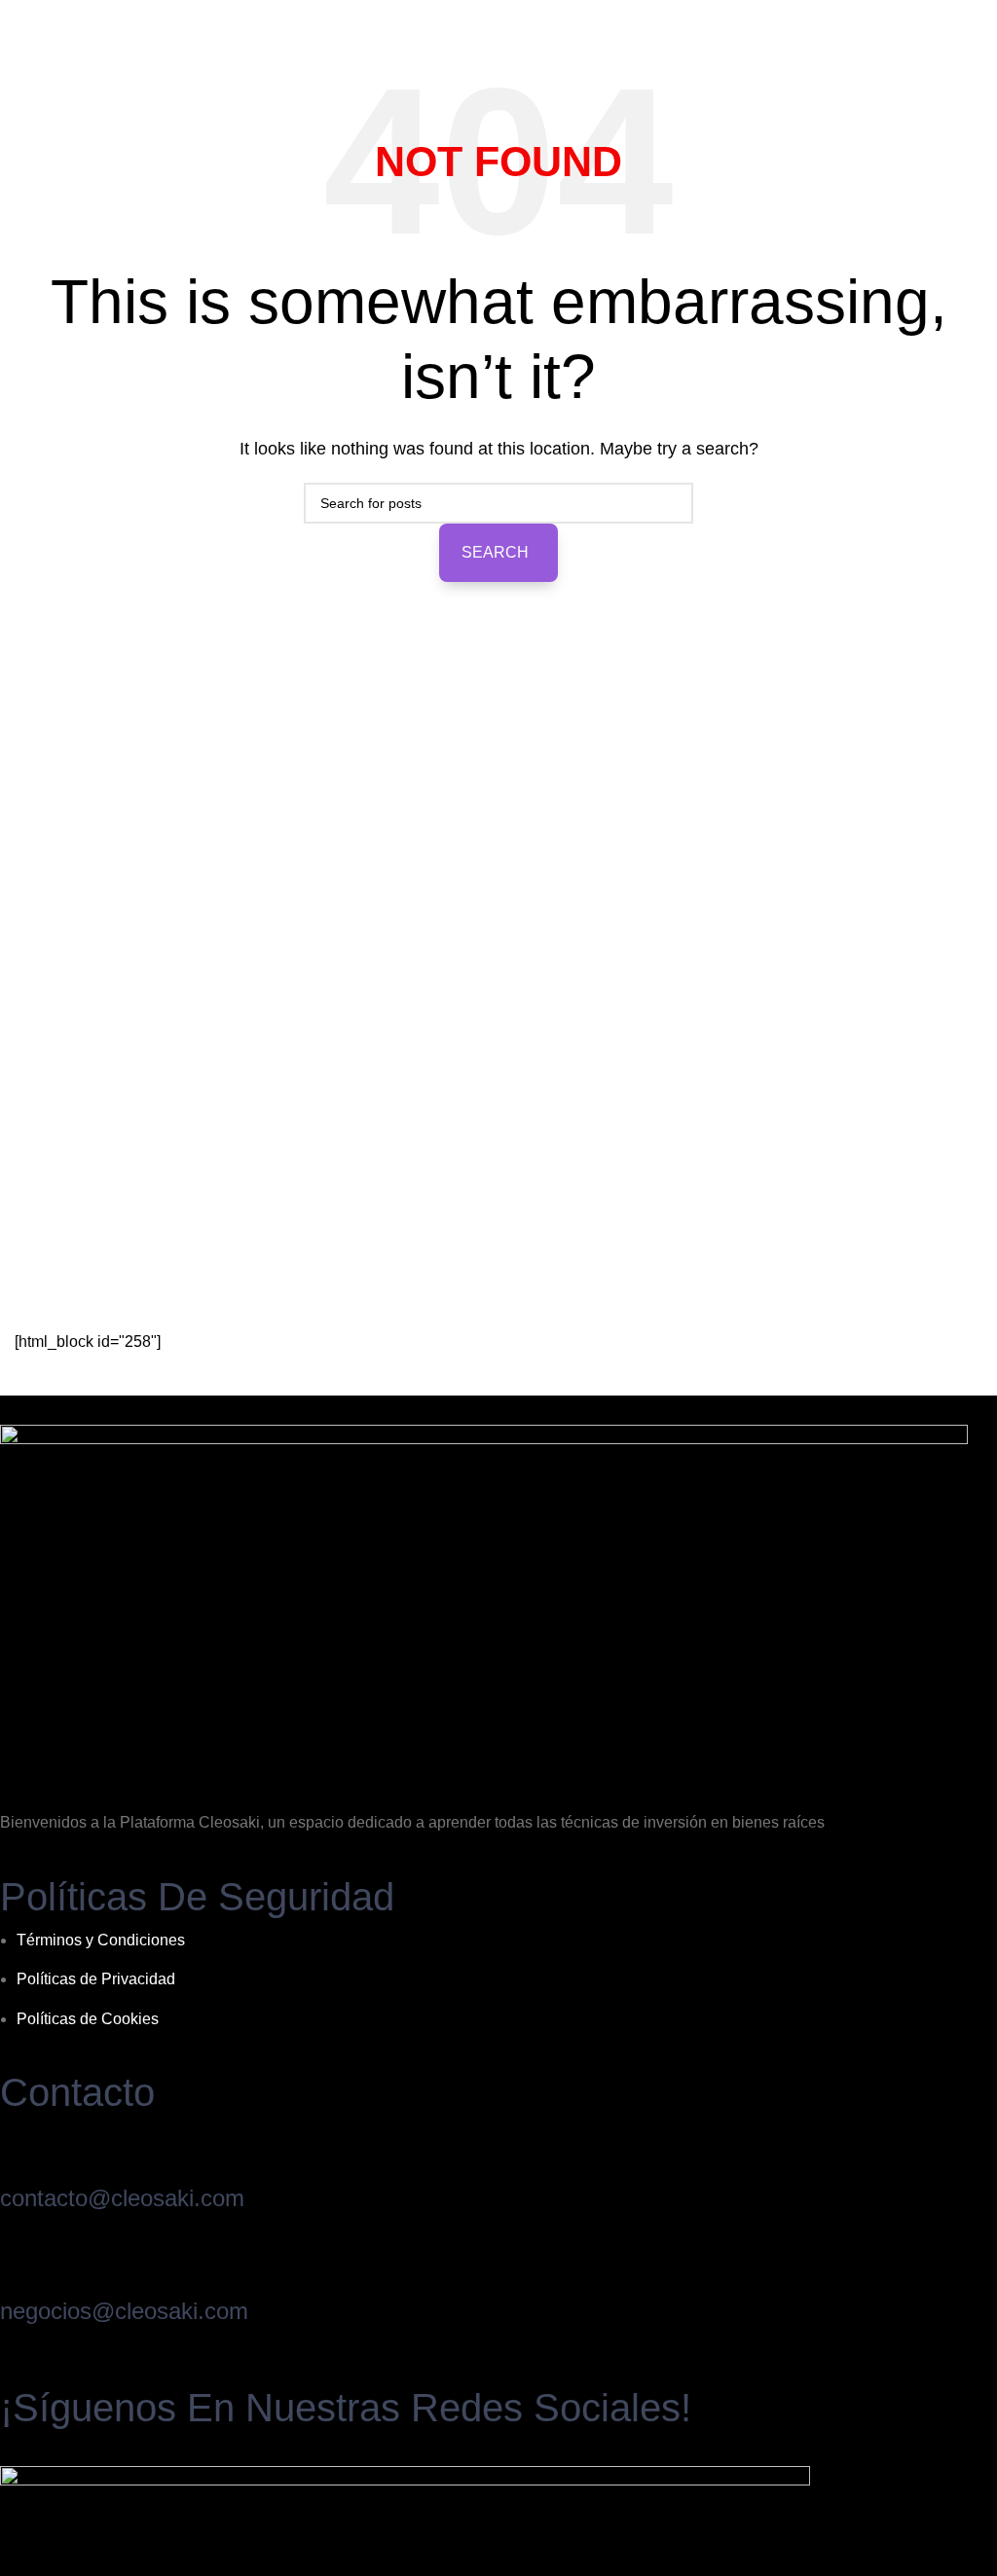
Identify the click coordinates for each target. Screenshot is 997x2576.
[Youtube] (8, 2449)
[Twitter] (86, 2449)
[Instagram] (66, 2449)
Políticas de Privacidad (96, 1979)
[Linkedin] (105, 2449)
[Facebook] (27, 2449)
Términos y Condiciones (101, 1940)
